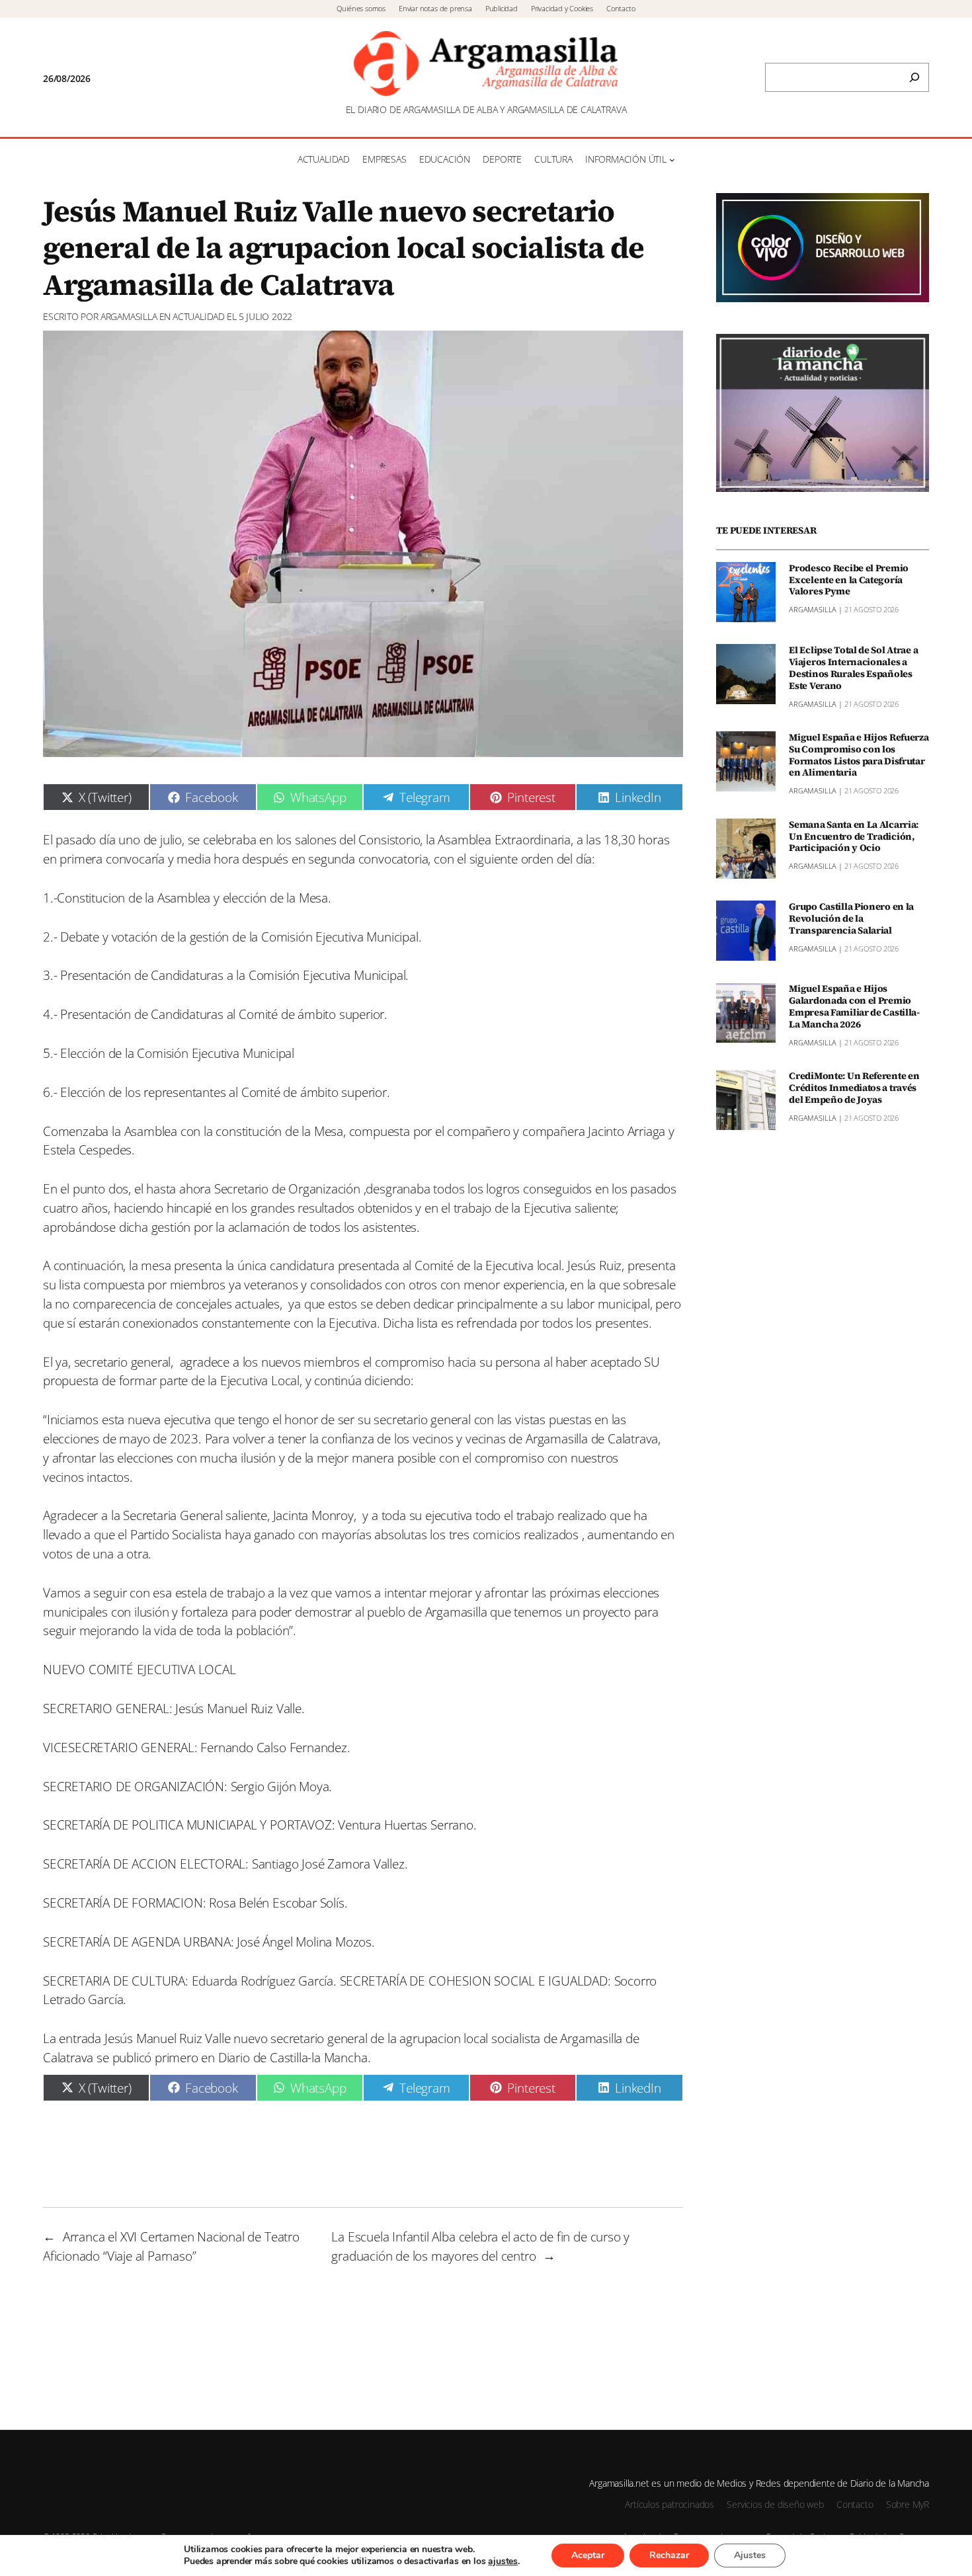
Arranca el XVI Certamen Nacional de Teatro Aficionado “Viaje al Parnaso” (171, 2246)
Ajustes (750, 2555)
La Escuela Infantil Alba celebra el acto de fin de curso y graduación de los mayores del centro (480, 2246)
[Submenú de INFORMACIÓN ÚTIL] (672, 160)
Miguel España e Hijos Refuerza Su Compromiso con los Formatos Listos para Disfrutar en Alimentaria (859, 755)
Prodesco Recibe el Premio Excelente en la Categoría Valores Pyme (849, 580)
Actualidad (199, 316)
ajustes (503, 2561)
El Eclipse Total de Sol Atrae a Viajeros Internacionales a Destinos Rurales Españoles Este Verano (853, 667)
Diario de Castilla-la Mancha (293, 2057)
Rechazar (669, 2555)
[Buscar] (914, 77)
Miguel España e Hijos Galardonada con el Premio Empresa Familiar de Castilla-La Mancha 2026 (854, 1007)
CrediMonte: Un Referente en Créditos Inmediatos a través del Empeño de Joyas (854, 1088)
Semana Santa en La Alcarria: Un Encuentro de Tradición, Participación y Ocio (854, 836)
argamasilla (129, 316)
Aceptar (588, 2555)
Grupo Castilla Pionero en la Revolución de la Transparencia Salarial (851, 918)
